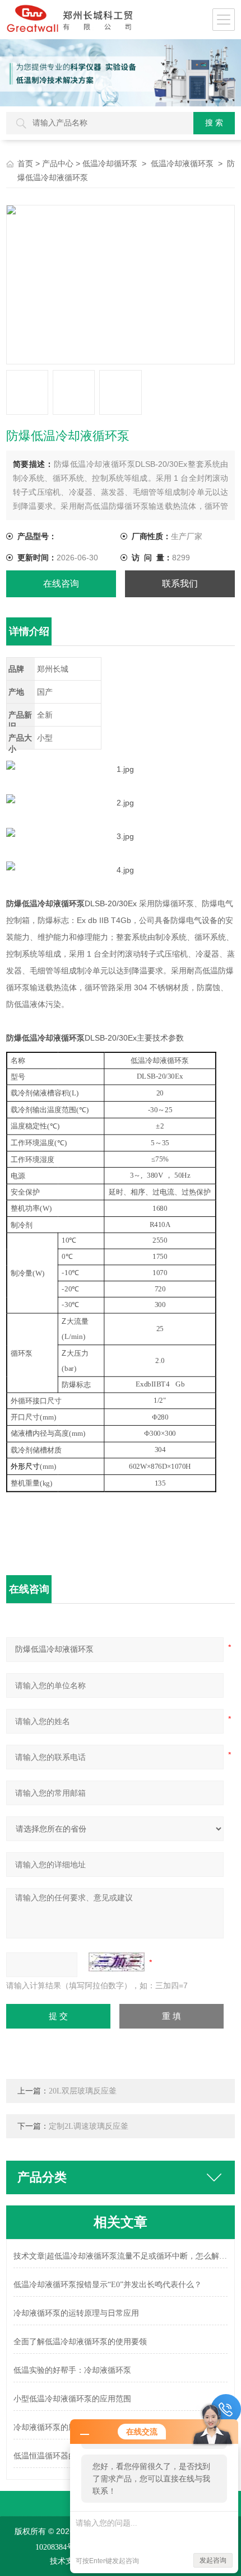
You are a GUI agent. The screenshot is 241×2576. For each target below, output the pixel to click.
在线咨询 (61, 584)
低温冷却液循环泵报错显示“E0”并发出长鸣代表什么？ (108, 2285)
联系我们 (180, 584)
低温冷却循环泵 (110, 164)
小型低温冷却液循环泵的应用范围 (72, 2399)
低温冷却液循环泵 (182, 164)
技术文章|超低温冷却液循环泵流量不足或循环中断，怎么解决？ (121, 2256)
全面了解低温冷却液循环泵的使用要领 (80, 2342)
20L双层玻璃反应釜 (83, 2091)
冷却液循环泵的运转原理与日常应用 (76, 2313)
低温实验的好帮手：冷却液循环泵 (72, 2370)
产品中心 (58, 164)
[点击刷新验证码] (117, 1962)
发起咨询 (213, 2560)
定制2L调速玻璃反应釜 (89, 2126)
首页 (25, 164)
